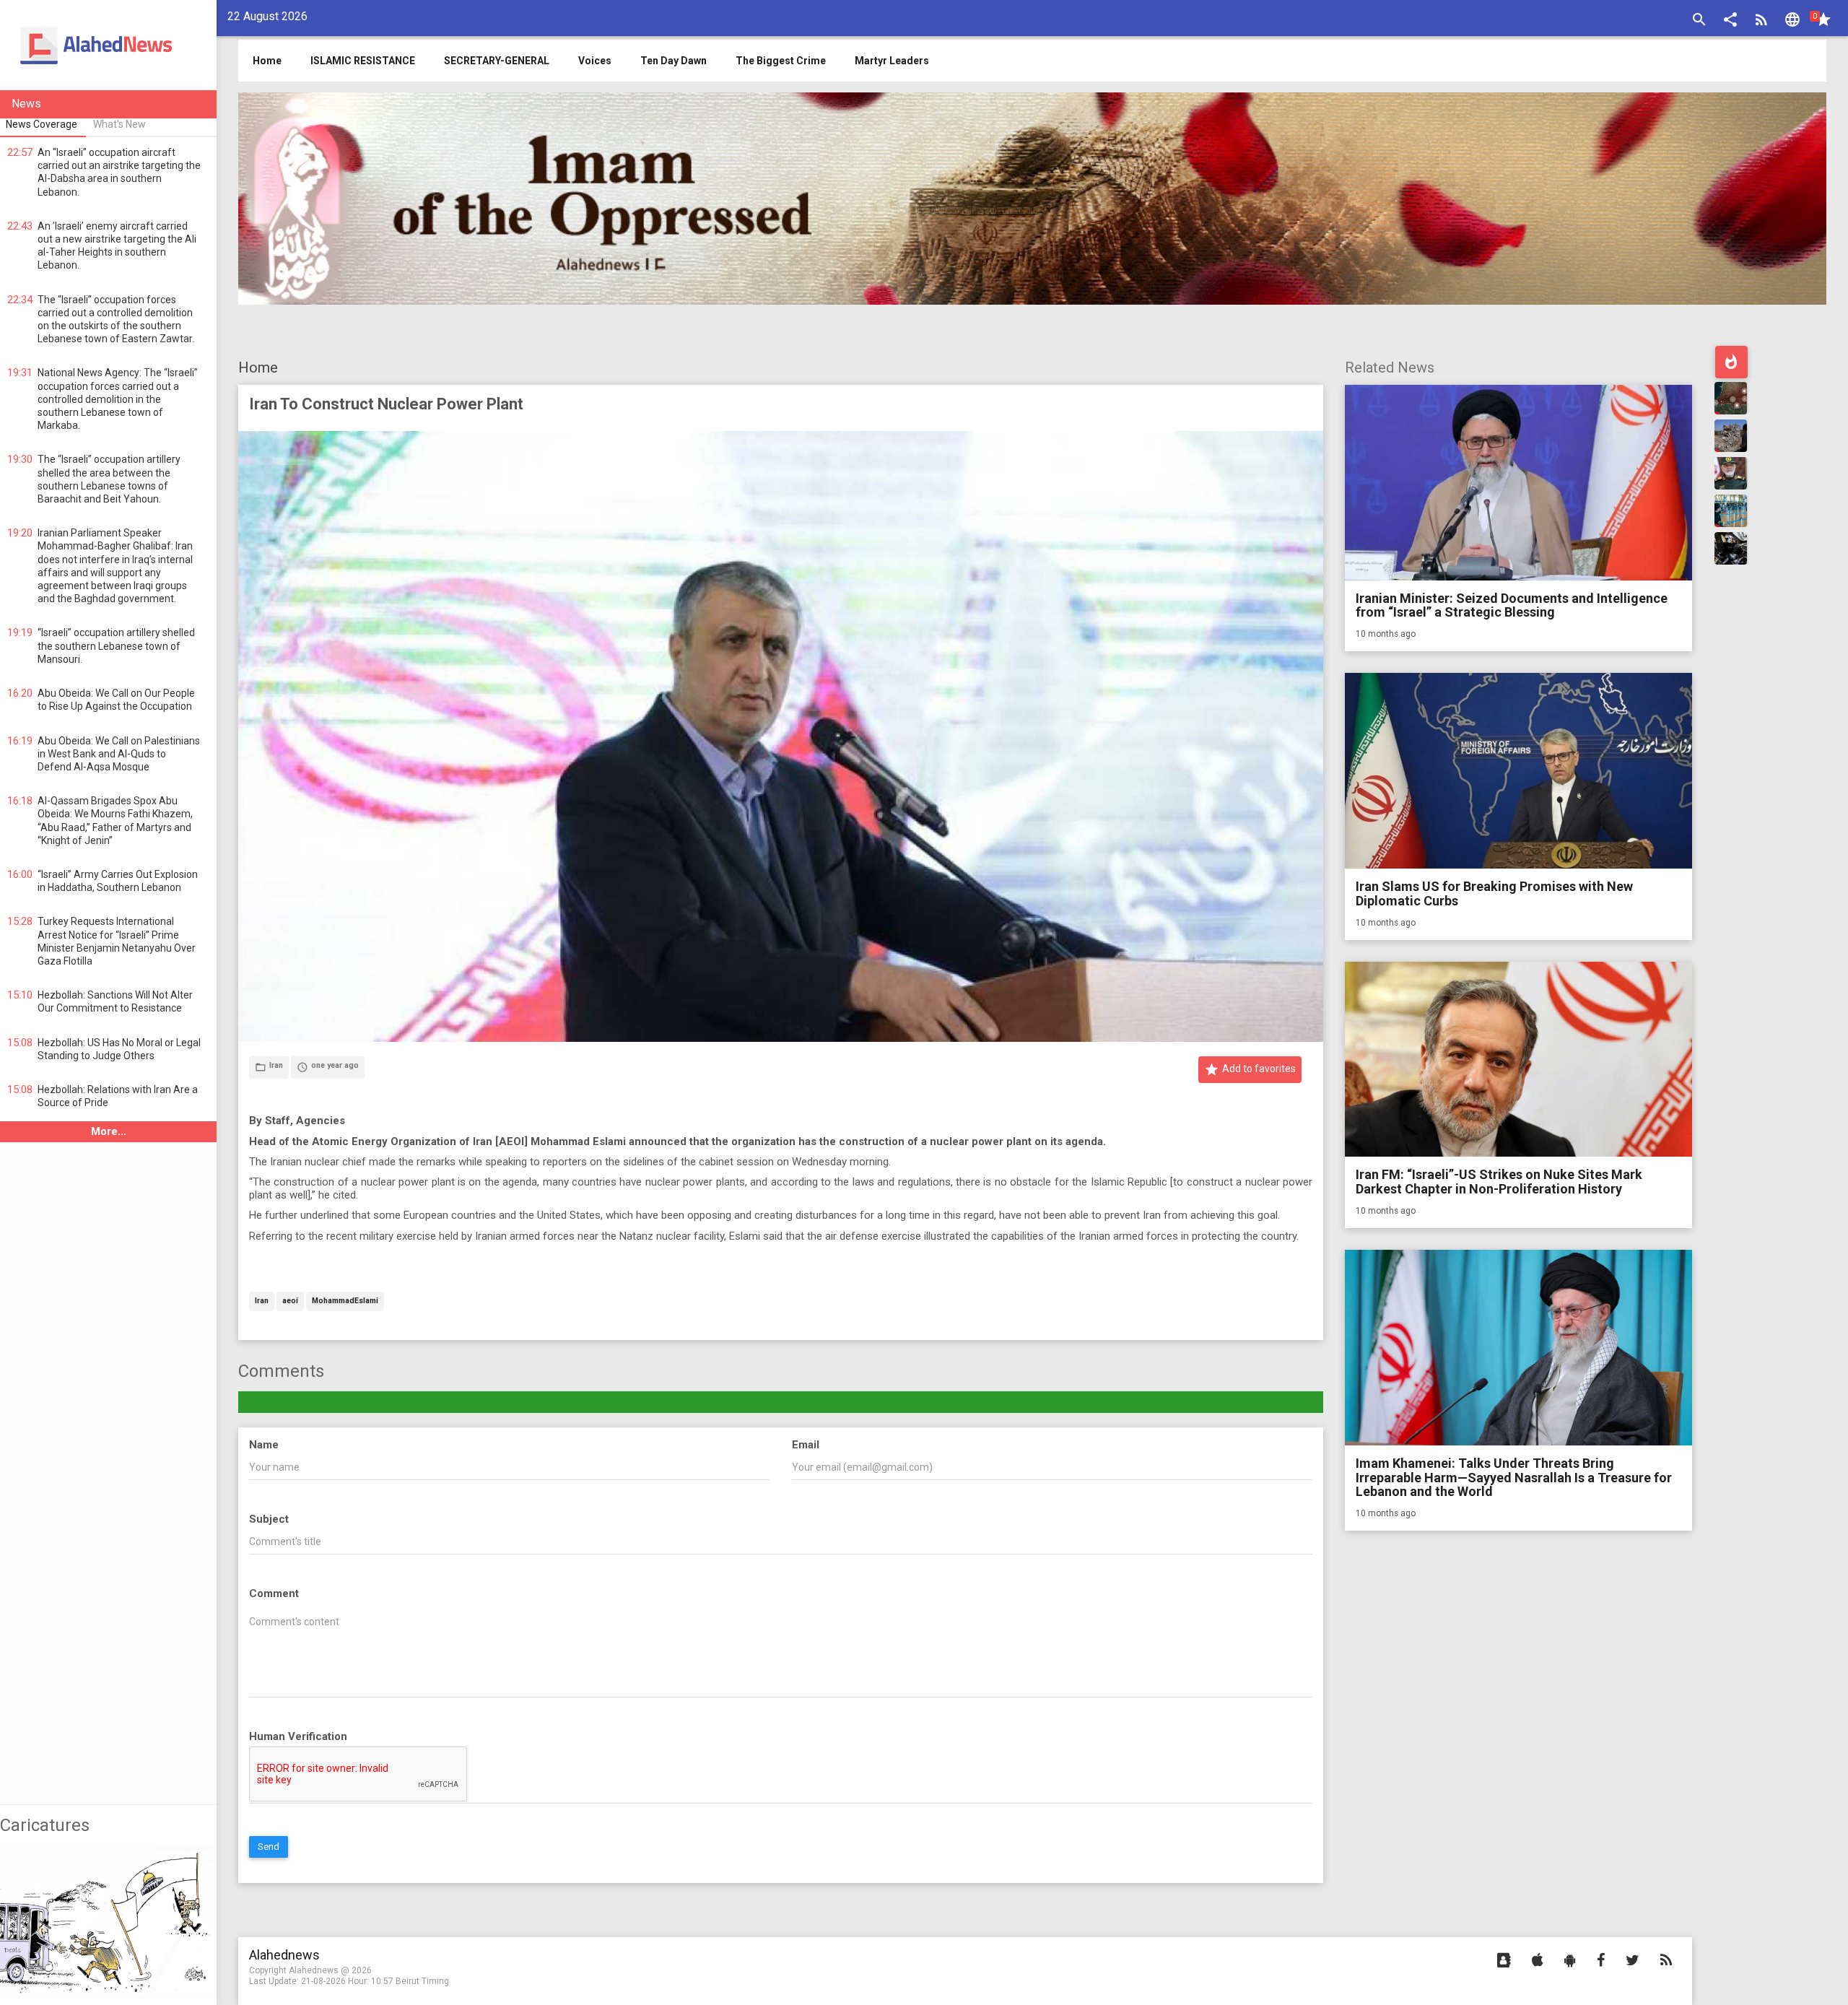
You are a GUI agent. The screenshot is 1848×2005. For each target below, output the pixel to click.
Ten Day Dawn (674, 61)
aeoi (290, 1301)
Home (258, 367)
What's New (119, 124)
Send (269, 1847)
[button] (1730, 21)
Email (806, 1445)
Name (264, 1445)
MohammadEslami (345, 1301)
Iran (262, 1301)
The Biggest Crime (781, 61)
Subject (269, 1519)
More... (109, 1131)
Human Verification (298, 1736)
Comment (274, 1593)
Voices (595, 61)
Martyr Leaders (892, 61)
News (26, 104)
